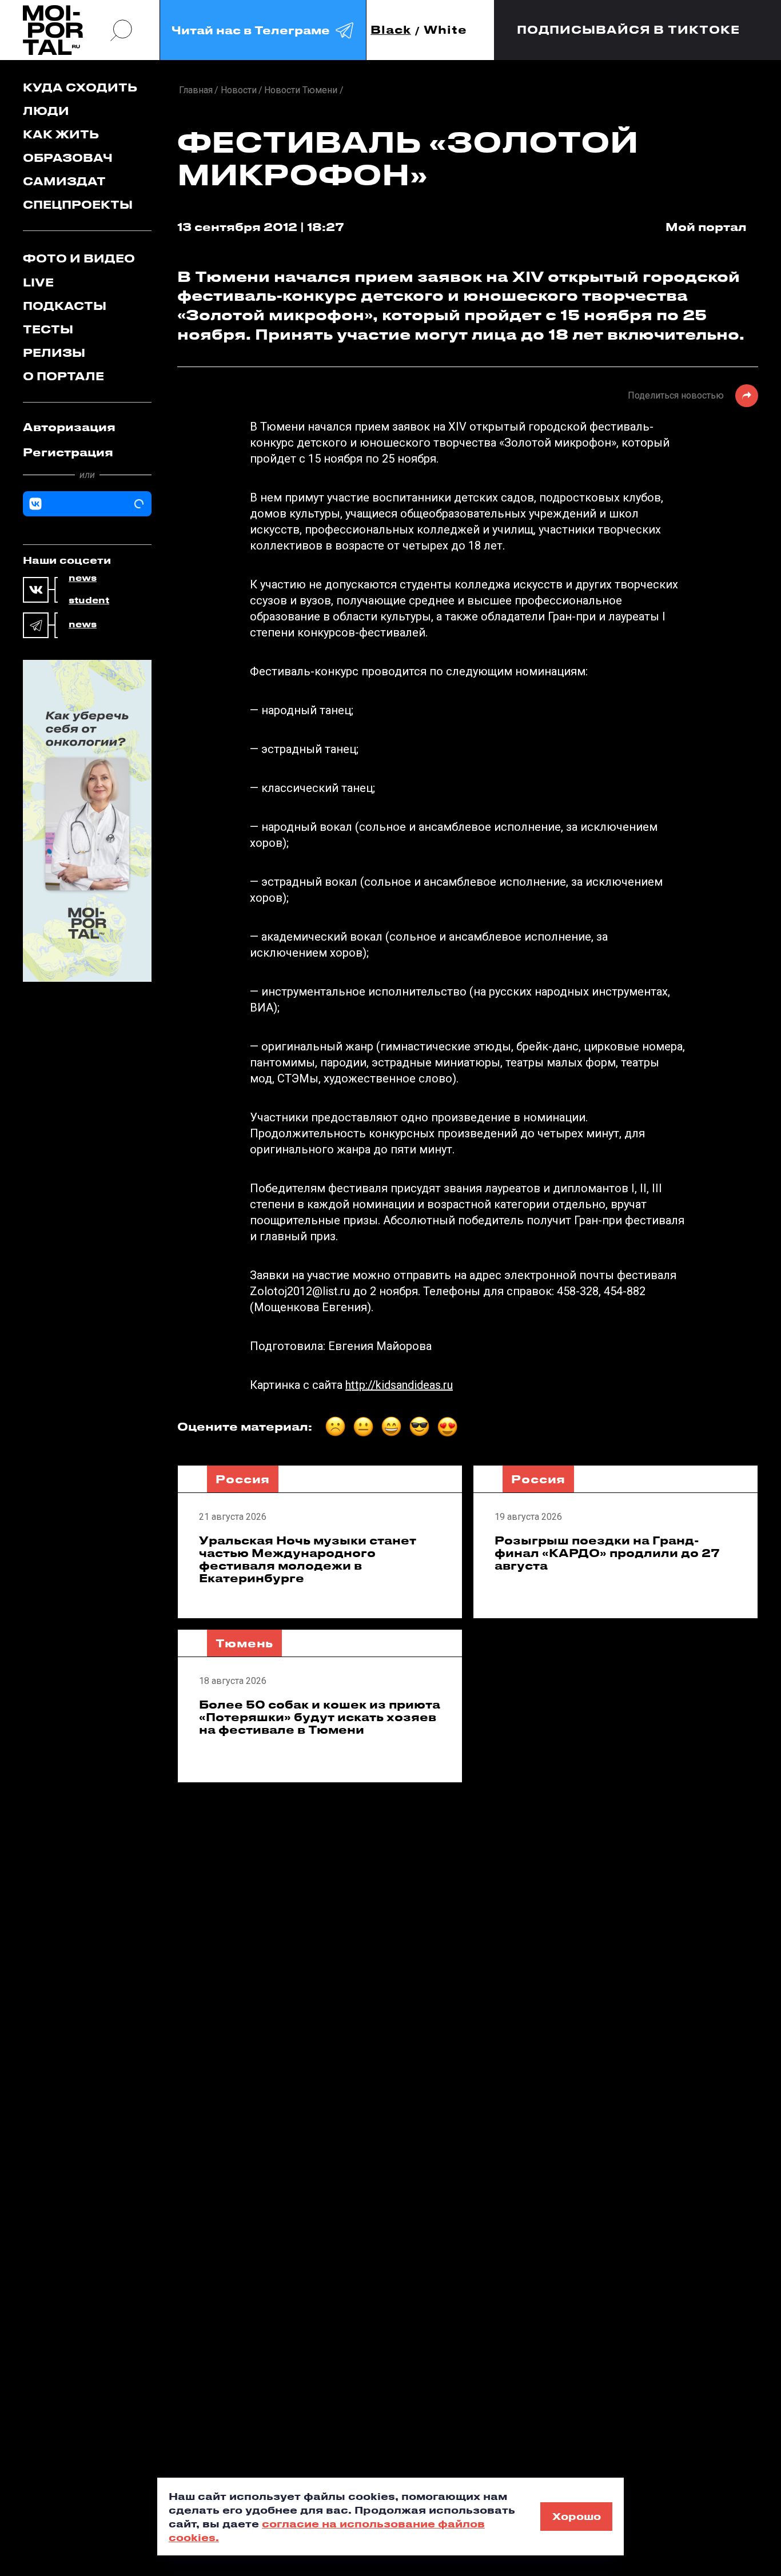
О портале (63, 376)
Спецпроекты (78, 204)
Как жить (61, 134)
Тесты (48, 329)
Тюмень (244, 1643)
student (89, 600)
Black (391, 30)
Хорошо (577, 2516)
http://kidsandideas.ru (399, 1385)
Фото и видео (79, 258)
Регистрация (68, 452)
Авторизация (69, 427)
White (445, 30)
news (83, 578)
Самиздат (64, 181)
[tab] (87, 427)
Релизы (54, 353)
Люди (46, 111)
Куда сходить (80, 87)
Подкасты (65, 306)
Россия (243, 1479)
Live (38, 282)
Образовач (68, 158)
